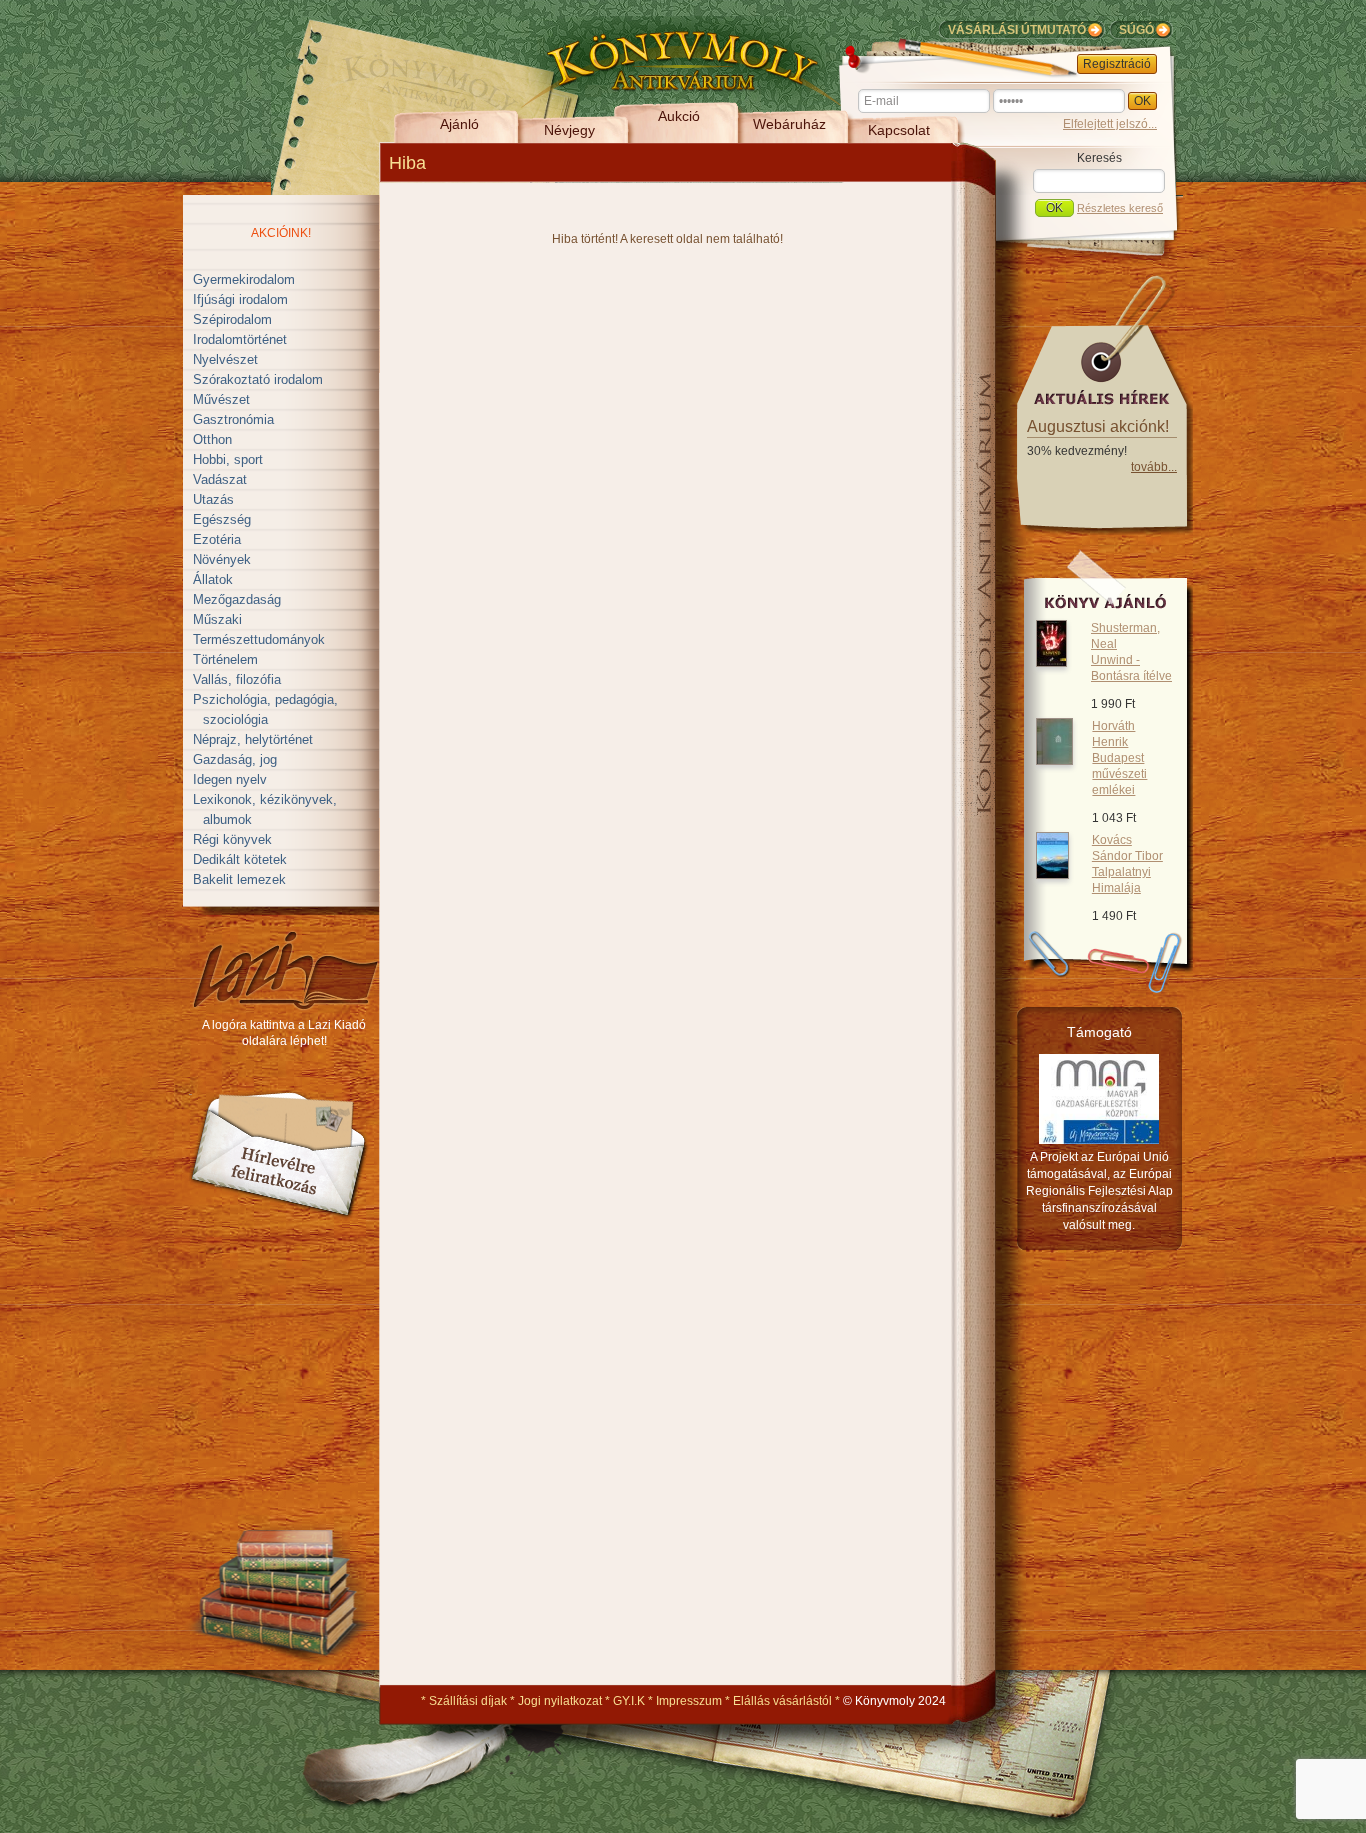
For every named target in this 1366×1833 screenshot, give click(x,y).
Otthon (212, 439)
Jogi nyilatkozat (560, 1701)
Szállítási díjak (468, 1701)
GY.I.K (629, 1701)
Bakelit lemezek (239, 879)
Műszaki (217, 619)
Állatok (213, 579)
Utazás (213, 499)
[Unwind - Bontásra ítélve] (1051, 663)
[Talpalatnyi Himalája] (1052, 875)
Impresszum (689, 1701)
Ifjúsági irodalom (240, 299)
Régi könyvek (232, 839)
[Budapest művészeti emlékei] (1054, 761)
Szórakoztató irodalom (258, 379)
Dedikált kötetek (240, 859)
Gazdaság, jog (235, 759)
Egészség (222, 519)
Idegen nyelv (230, 779)
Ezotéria (217, 539)
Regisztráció (1117, 64)
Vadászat (220, 479)
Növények (222, 559)
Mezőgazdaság (237, 599)
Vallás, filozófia (237, 679)
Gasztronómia (233, 419)
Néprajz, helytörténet (253, 739)
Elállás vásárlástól (782, 1701)
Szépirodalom (232, 319)
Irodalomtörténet (240, 339)
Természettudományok (259, 639)
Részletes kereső (1120, 208)
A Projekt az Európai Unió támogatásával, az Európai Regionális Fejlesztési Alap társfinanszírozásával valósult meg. (1099, 1191)
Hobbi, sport (228, 459)
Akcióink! (281, 233)
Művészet (221, 399)
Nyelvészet (225, 359)
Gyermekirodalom (244, 279)
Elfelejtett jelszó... (1110, 124)
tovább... (1154, 467)
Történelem (225, 659)
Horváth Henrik (1119, 758)
